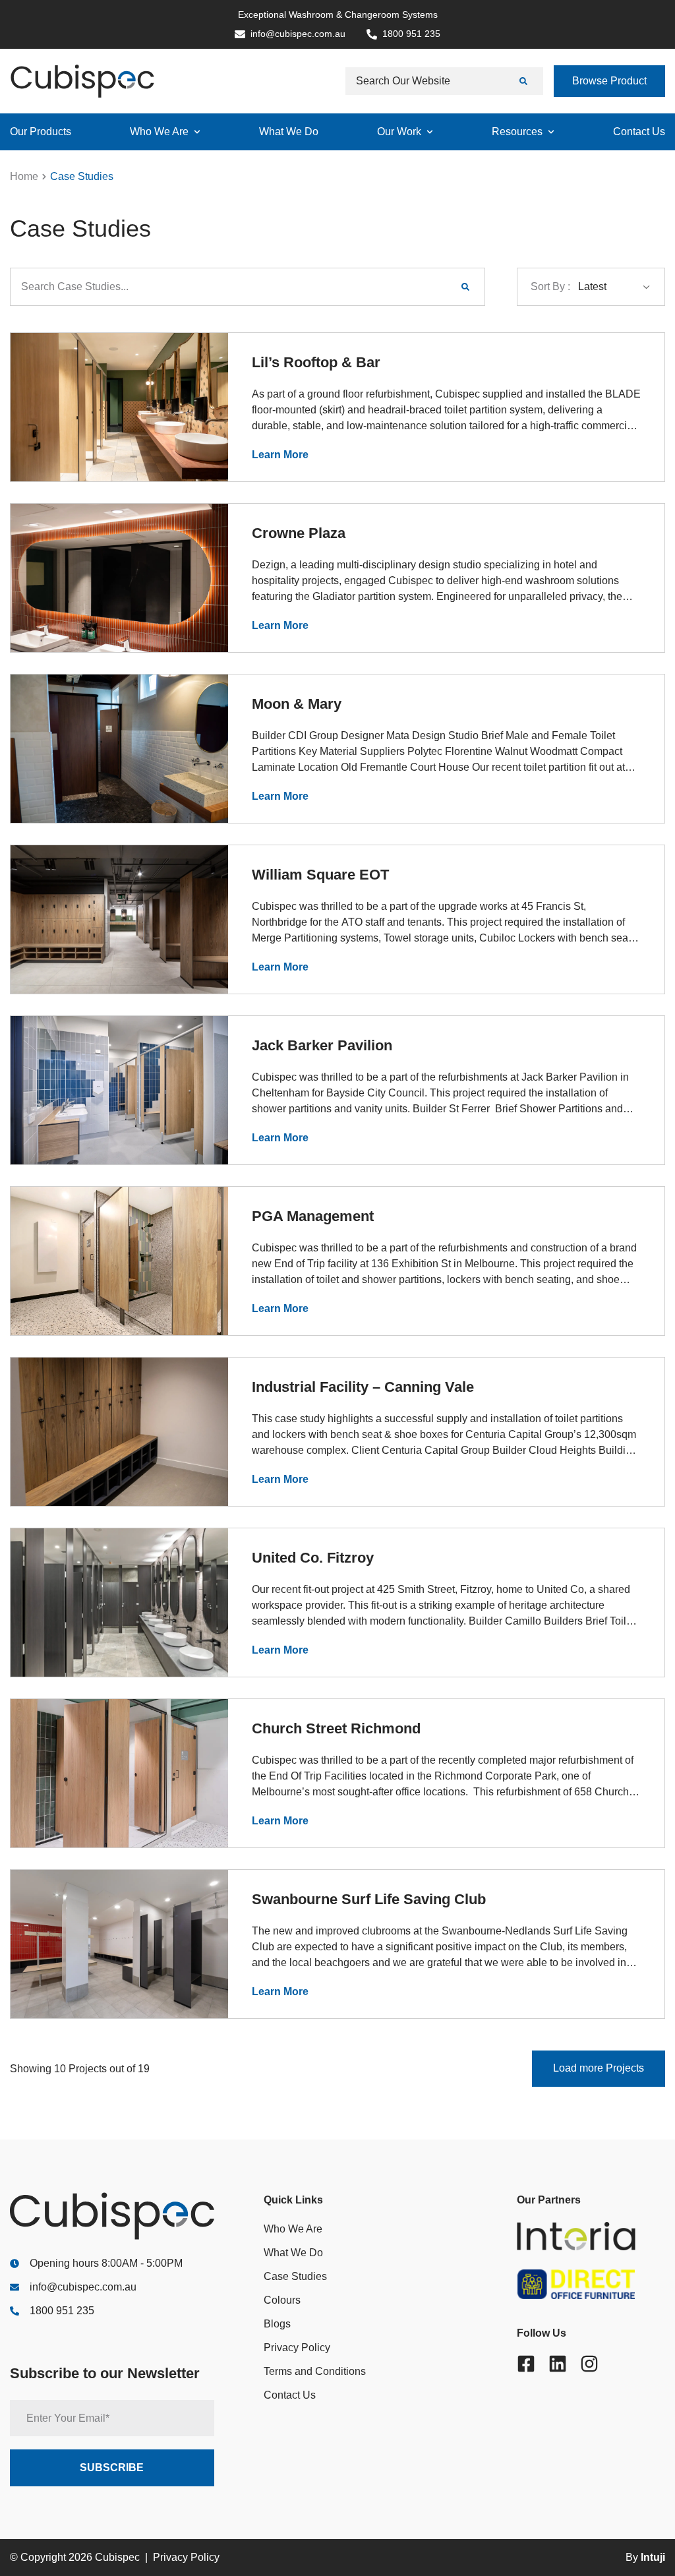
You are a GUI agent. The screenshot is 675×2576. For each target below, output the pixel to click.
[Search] (525, 81)
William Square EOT (320, 875)
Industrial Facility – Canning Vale (363, 1387)
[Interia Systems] (591, 2236)
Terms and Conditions (315, 2371)
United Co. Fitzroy (313, 1558)
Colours (282, 2300)
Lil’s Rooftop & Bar (316, 362)
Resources (517, 132)
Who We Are (159, 132)
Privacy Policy (297, 2348)
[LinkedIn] (558, 2364)
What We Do (289, 132)
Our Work (399, 132)
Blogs (277, 2324)
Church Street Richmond (336, 1728)
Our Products (41, 132)
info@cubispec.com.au (83, 2287)
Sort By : (550, 286)
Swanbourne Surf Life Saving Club (369, 1899)
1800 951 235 (62, 2311)
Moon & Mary (297, 704)
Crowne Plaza (299, 533)
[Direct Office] (591, 2284)
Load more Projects (599, 2068)
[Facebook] (526, 2364)
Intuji (653, 2557)
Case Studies (295, 2276)
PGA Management (313, 1216)
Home (24, 176)
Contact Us (639, 132)
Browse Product (609, 81)
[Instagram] (589, 2364)
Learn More (280, 455)
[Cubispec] (82, 81)
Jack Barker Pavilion (322, 1045)
